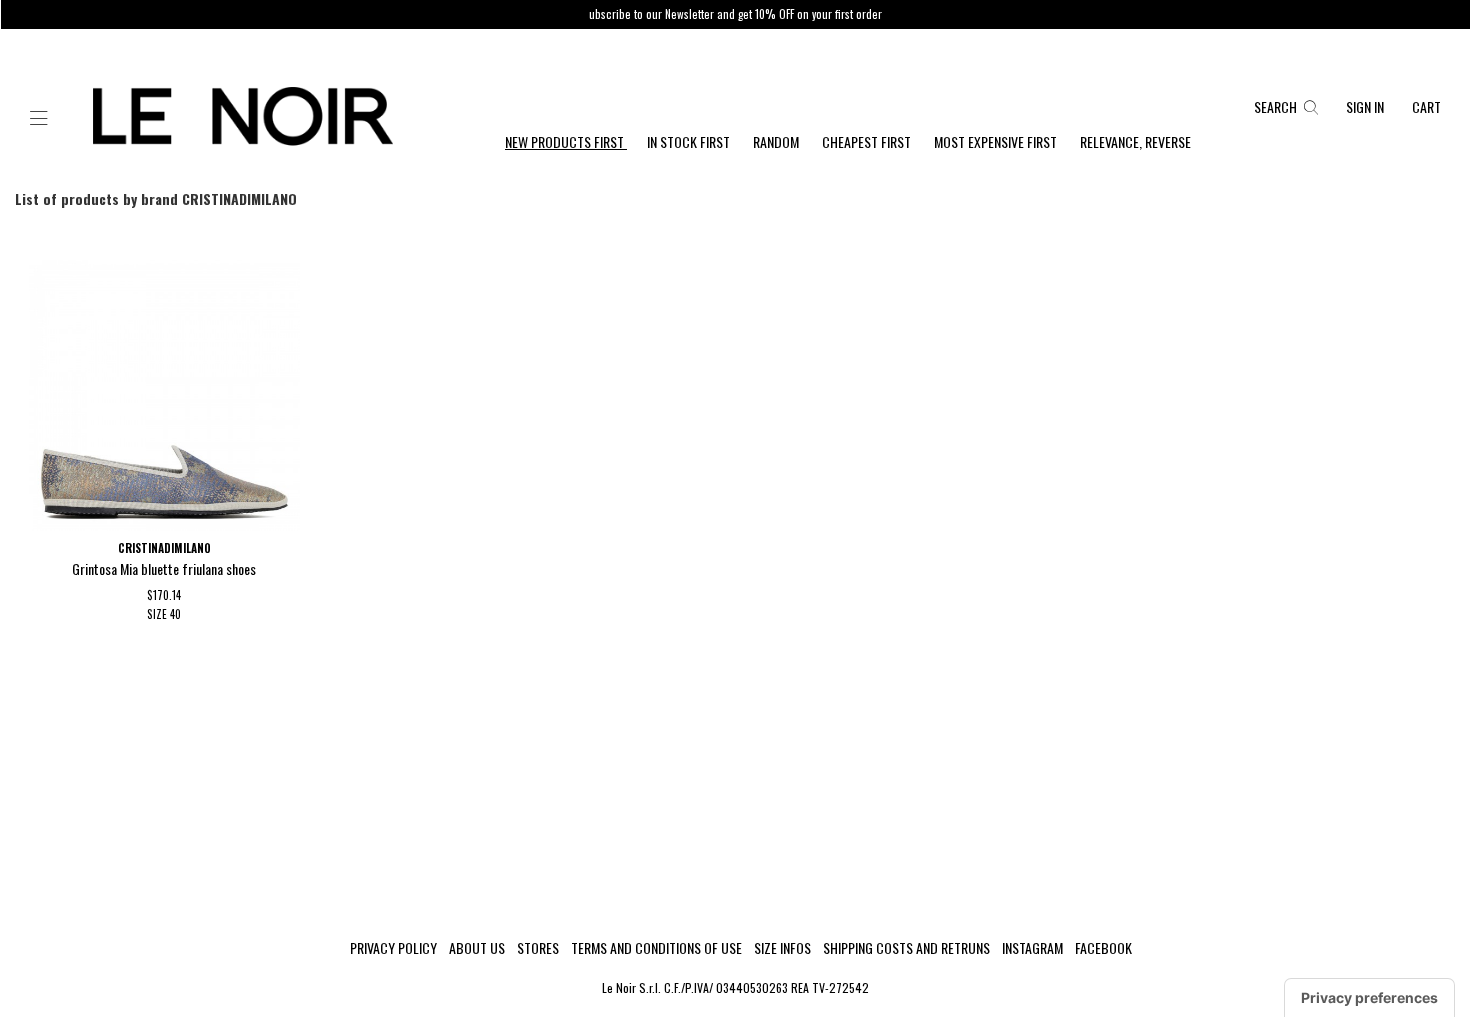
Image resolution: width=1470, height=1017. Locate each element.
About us (477, 948)
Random (777, 141)
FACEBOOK (1103, 948)
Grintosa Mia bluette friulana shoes (164, 568)
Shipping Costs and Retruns (906, 948)
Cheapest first (868, 141)
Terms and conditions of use (656, 948)
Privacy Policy (393, 948)
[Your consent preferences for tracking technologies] (1369, 998)
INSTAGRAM (1032, 948)
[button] (39, 119)
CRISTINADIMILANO (164, 548)
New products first (566, 141)
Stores (538, 948)
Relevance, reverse (1135, 141)
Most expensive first (997, 141)
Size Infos (782, 948)
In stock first (690, 141)
